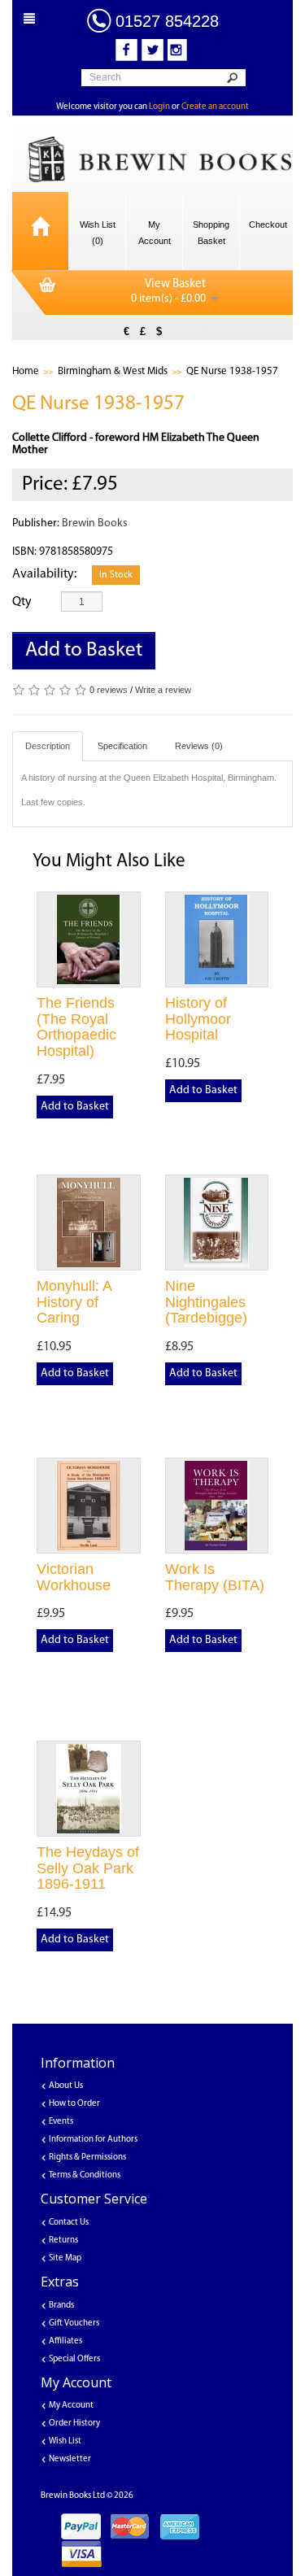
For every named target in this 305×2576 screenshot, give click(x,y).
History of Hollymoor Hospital (198, 1019)
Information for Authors (93, 2140)
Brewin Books (95, 523)
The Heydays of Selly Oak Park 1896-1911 (88, 1868)
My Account (71, 2406)
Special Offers (74, 2359)
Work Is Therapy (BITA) (215, 1577)
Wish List (65, 2441)
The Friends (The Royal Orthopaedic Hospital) (76, 1027)
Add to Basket (84, 650)
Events (61, 2122)
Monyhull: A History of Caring (74, 1302)
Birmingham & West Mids (113, 371)
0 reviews (109, 690)
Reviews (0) (199, 746)
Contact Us (69, 2223)
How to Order (74, 2104)
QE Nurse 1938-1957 (232, 371)
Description (48, 746)
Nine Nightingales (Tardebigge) (206, 1302)
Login (159, 107)
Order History (74, 2423)
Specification (122, 746)
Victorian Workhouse (74, 1577)
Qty (22, 602)
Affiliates (65, 2341)
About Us (66, 2086)
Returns (63, 2240)
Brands (61, 2306)
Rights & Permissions (87, 2158)
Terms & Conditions (85, 2175)
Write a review (163, 690)
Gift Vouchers (74, 2323)
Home (26, 371)
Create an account (215, 107)
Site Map (65, 2258)
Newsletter (70, 2459)
